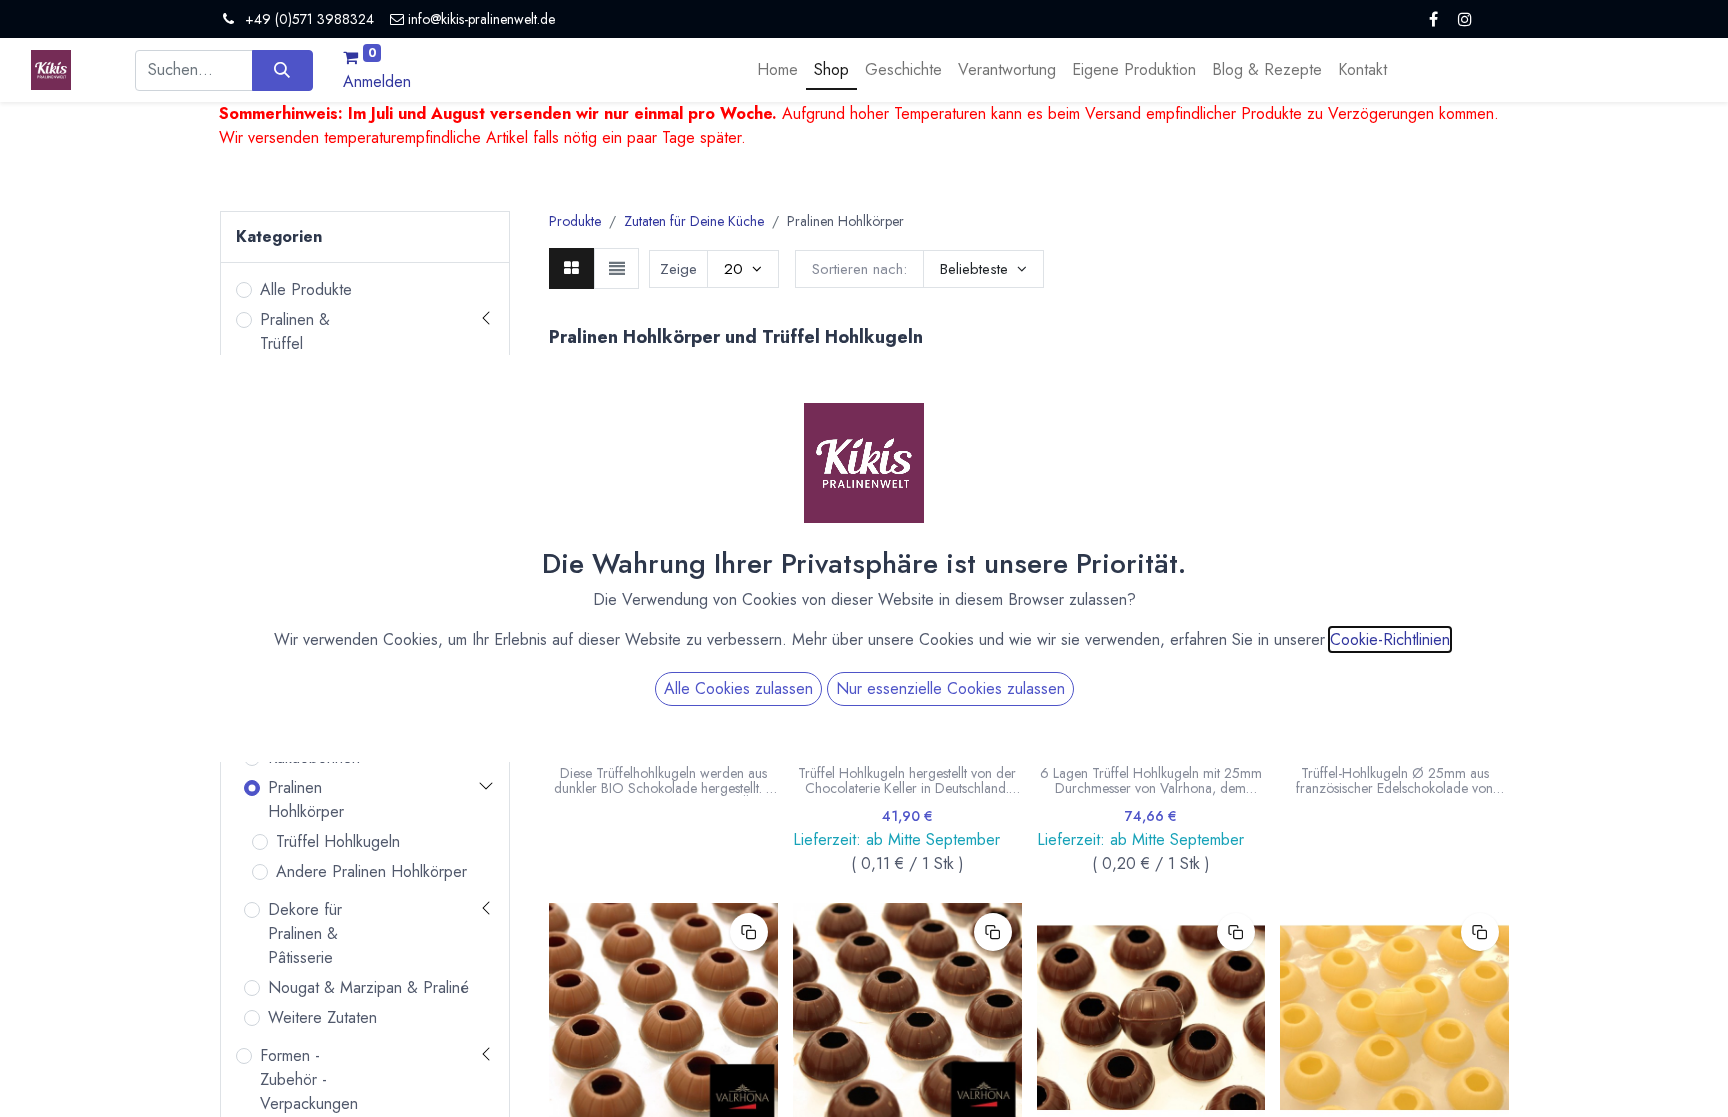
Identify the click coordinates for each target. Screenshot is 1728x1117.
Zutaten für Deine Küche (694, 221)
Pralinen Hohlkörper (306, 799)
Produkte (575, 221)
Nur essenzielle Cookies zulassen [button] (950, 688)
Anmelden (377, 81)
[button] (983, 269)
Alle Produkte (306, 289)
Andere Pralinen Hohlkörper (371, 871)
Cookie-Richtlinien (1390, 639)
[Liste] (616, 268)
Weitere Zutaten (322, 1017)
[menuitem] (777, 70)
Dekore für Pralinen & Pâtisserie (305, 933)
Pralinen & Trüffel (295, 331)
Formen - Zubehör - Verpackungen (309, 1079)
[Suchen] (282, 70)
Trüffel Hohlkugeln (338, 841)
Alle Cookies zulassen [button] (738, 688)
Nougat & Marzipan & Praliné (368, 987)
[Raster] (571, 268)
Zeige (678, 269)
